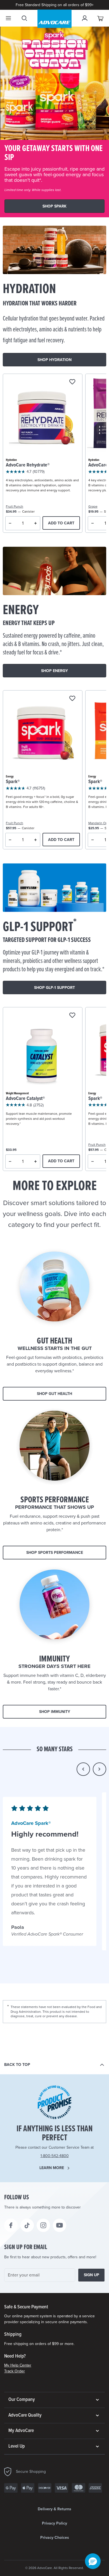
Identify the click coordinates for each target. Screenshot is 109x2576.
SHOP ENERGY (54, 671)
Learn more (52, 2168)
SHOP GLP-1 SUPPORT (54, 988)
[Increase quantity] (36, 523)
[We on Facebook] (11, 2225)
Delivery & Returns (54, 2509)
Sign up (92, 2275)
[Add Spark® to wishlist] (72, 699)
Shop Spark (54, 206)
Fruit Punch (15, 506)
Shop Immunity (55, 1712)
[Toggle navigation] (8, 18)
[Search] (24, 18)
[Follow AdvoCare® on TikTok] (27, 2225)
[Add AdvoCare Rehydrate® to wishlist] (72, 382)
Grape (93, 506)
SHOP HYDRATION (54, 360)
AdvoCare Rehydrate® (28, 465)
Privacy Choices (55, 2538)
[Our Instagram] (43, 2225)
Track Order (15, 2371)
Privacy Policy (54, 2523)
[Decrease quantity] (10, 523)
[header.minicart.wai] (101, 18)
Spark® (13, 782)
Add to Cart (61, 523)
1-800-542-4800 (55, 2156)
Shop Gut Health (54, 1394)
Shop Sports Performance (55, 1553)
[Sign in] (85, 18)
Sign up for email (26, 2247)
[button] (83, 1769)
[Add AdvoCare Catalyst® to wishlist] (72, 1016)
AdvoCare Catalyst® (25, 1099)
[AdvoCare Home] (54, 19)
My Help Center (18, 2365)
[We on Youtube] (60, 2225)
